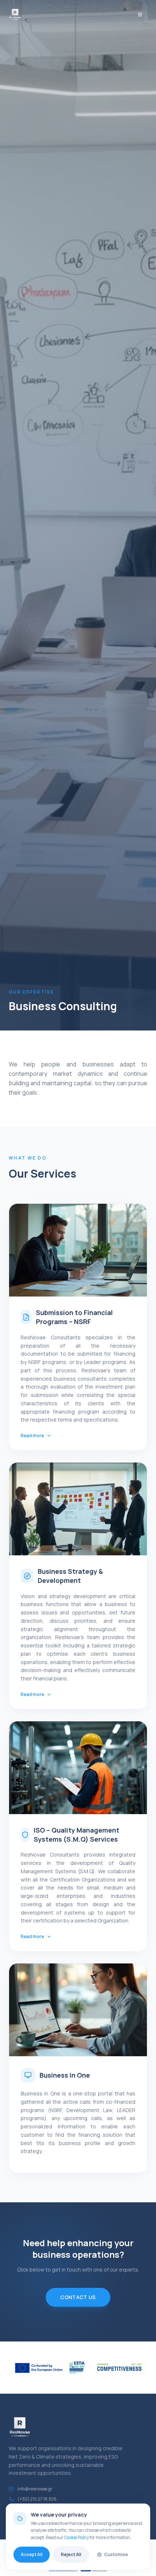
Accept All (32, 2554)
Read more (32, 1436)
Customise (116, 2554)
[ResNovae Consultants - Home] (15, 14)
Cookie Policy (77, 2537)
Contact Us (78, 2297)
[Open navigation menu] (140, 14)
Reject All (71, 2554)
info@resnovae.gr (35, 2489)
